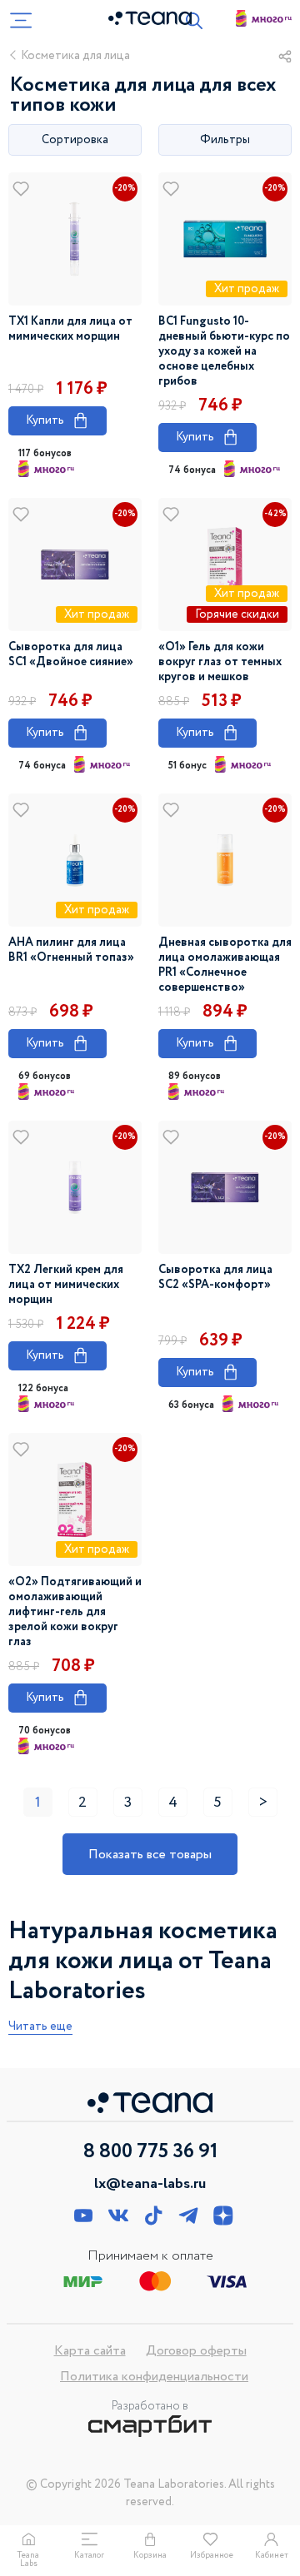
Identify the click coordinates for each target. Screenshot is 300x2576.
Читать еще (40, 2027)
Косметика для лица (75, 56)
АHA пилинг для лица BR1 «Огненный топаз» (71, 950)
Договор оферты (196, 2351)
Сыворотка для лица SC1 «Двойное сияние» (71, 654)
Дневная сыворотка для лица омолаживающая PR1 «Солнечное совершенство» (225, 965)
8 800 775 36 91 (150, 2152)
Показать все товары (150, 1855)
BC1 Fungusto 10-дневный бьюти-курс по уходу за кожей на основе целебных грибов (224, 351)
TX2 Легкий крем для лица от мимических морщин (66, 1285)
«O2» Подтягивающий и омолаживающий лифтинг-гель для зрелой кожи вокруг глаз (75, 1612)
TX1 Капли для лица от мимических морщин (70, 329)
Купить (57, 420)
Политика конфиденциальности (154, 2377)
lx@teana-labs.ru (150, 2184)
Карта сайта (90, 2351)
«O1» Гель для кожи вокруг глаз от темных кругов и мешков (220, 662)
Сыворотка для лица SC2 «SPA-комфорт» (215, 1277)
